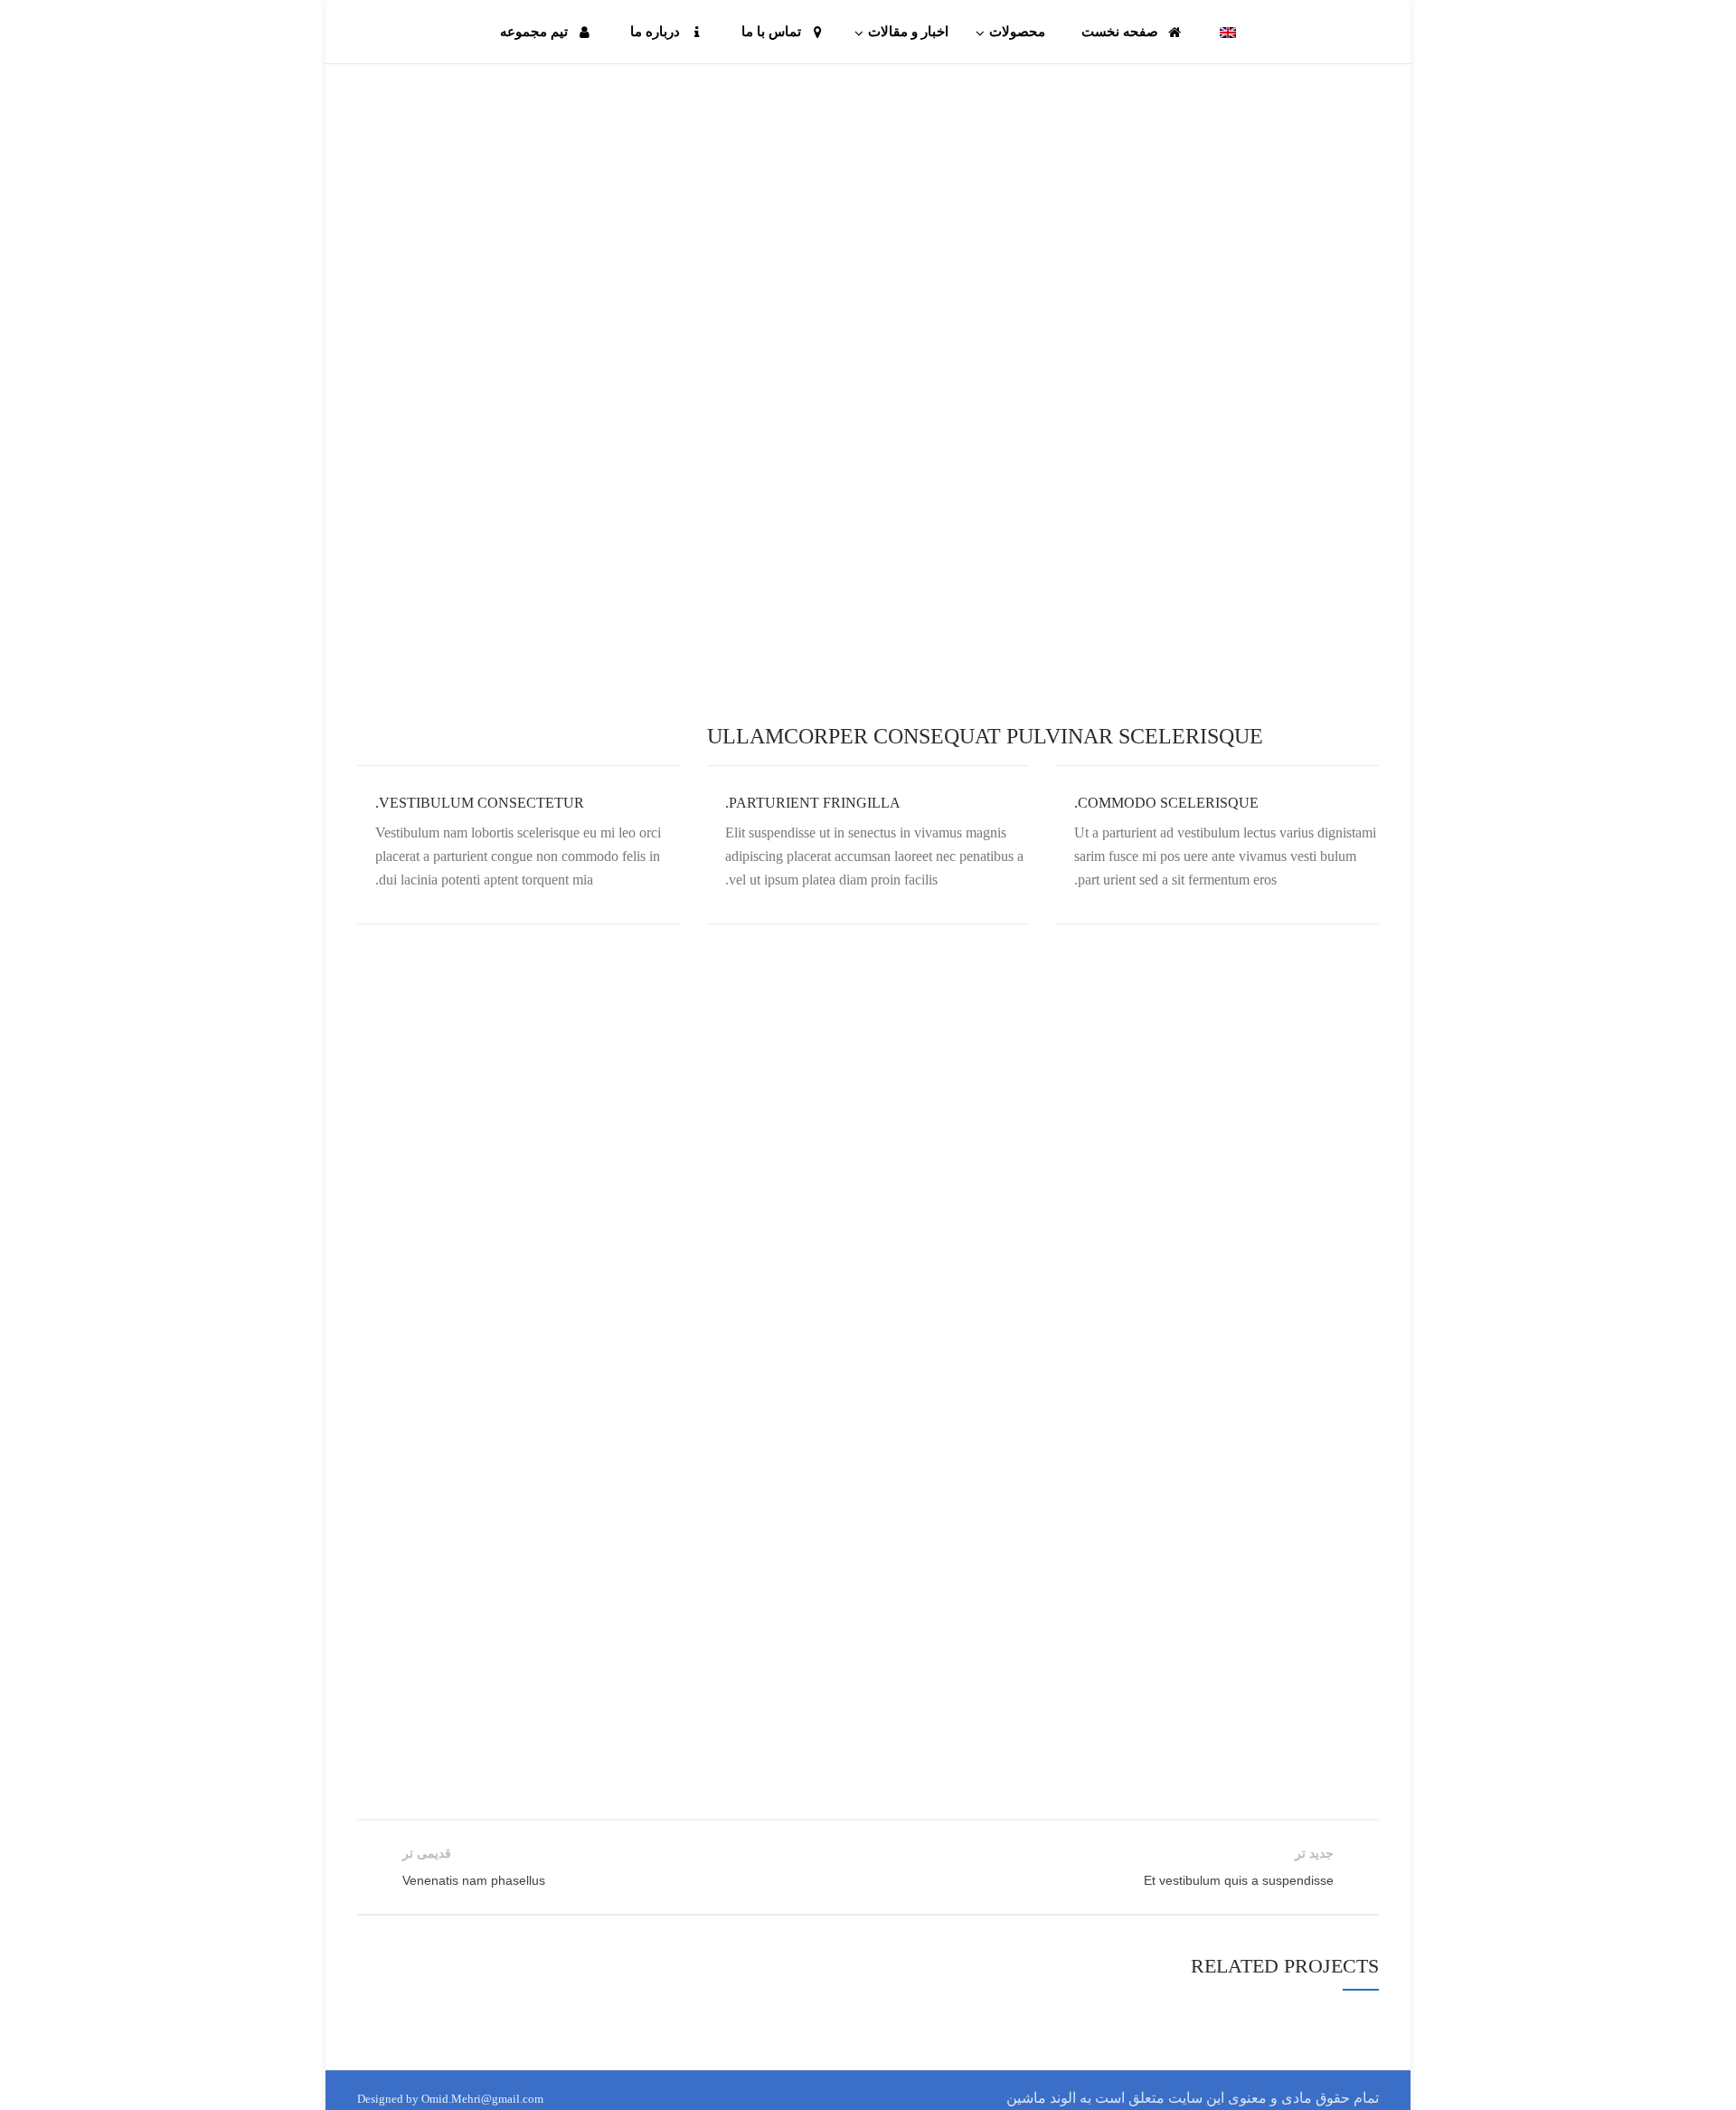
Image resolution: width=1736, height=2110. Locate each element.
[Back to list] (868, 1868)
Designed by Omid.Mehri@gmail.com (450, 2099)
